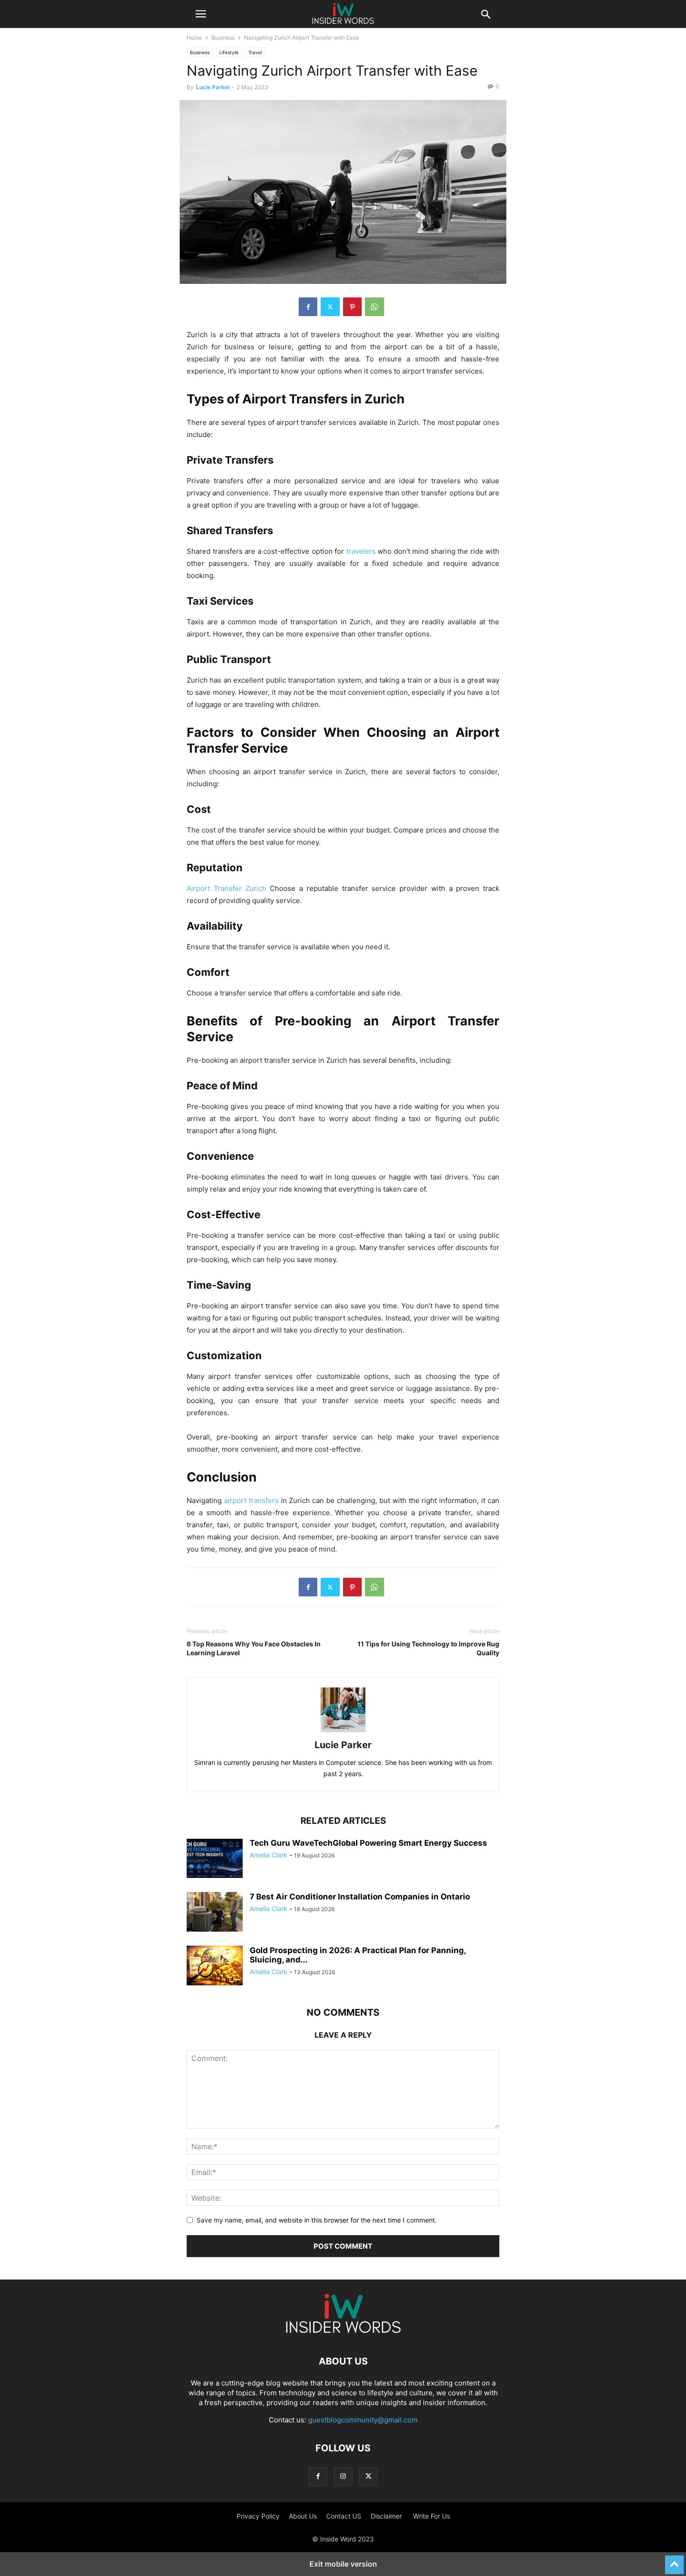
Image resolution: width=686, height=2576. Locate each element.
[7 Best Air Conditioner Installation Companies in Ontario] (215, 1913)
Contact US (344, 2516)
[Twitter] (330, 307)
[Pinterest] (352, 307)
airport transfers (251, 1500)
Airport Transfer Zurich (227, 888)
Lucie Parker (213, 87)
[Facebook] (308, 307)
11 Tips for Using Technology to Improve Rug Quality (428, 1648)
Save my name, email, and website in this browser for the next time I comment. (317, 2220)
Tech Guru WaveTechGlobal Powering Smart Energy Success (368, 1843)
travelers (361, 551)
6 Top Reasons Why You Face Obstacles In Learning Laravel (254, 1648)
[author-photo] (343, 1732)
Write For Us (431, 2516)
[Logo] (343, 2333)
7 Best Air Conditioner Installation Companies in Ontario (360, 1897)
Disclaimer (387, 2516)
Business (223, 38)
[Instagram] (343, 2476)
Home (194, 38)
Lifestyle (229, 52)
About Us (303, 2516)
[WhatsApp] (374, 307)
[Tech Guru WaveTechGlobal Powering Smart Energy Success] (215, 1859)
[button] (201, 14)
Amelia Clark (269, 1855)
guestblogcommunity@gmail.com (363, 2420)
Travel (255, 52)
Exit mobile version (343, 2564)
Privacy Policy (258, 2516)
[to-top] (674, 2561)
